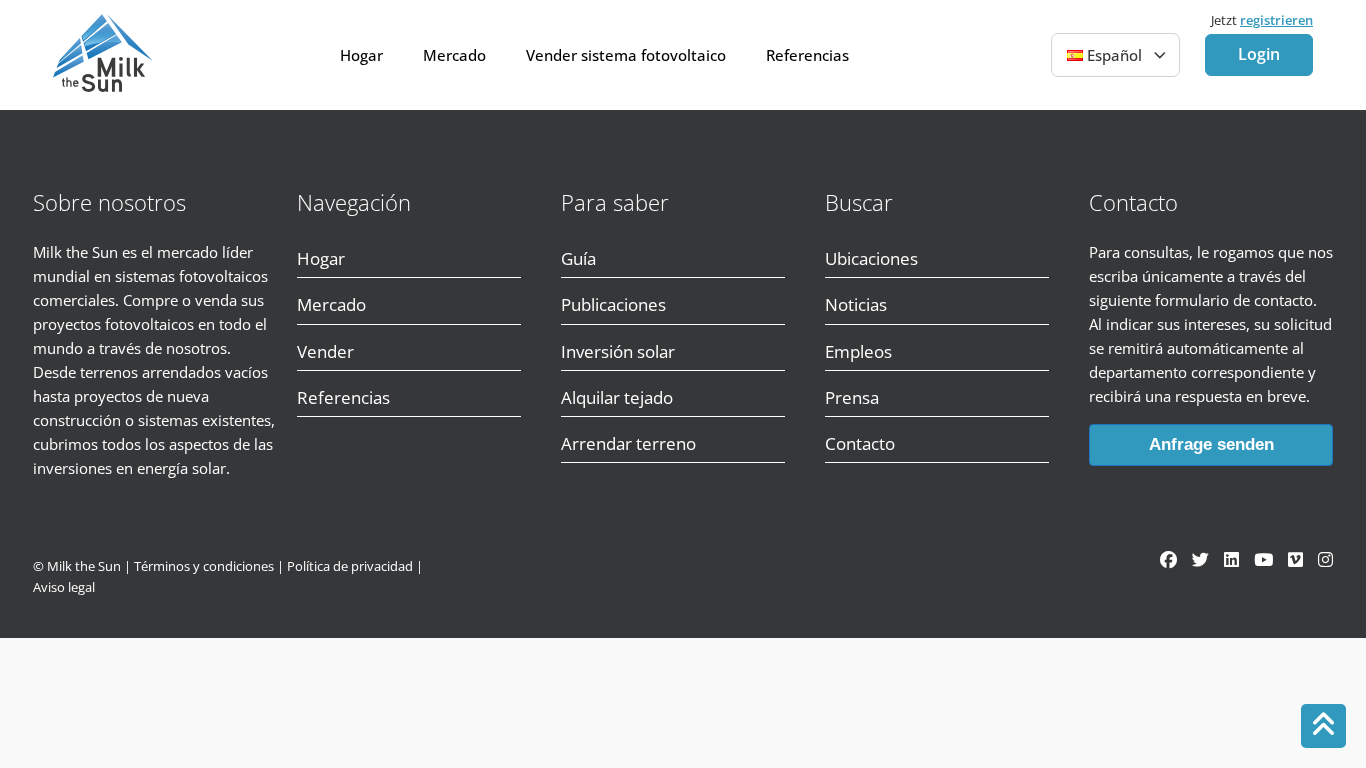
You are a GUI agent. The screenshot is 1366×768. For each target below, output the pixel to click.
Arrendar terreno (628, 443)
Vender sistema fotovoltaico (626, 55)
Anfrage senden (1211, 444)
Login (1259, 54)
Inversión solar (618, 351)
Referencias (807, 55)
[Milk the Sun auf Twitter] (1200, 559)
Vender (325, 351)
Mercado (454, 55)
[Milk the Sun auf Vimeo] (1295, 559)
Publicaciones (613, 304)
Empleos (858, 351)
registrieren (1276, 20)
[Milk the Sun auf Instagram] (1325, 559)
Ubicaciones (871, 258)
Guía (578, 258)
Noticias (856, 304)
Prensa (852, 397)
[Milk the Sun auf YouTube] (1263, 559)
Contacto (860, 443)
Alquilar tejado (617, 397)
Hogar (361, 55)
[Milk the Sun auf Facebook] (1168, 559)
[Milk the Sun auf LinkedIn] (1231, 559)
